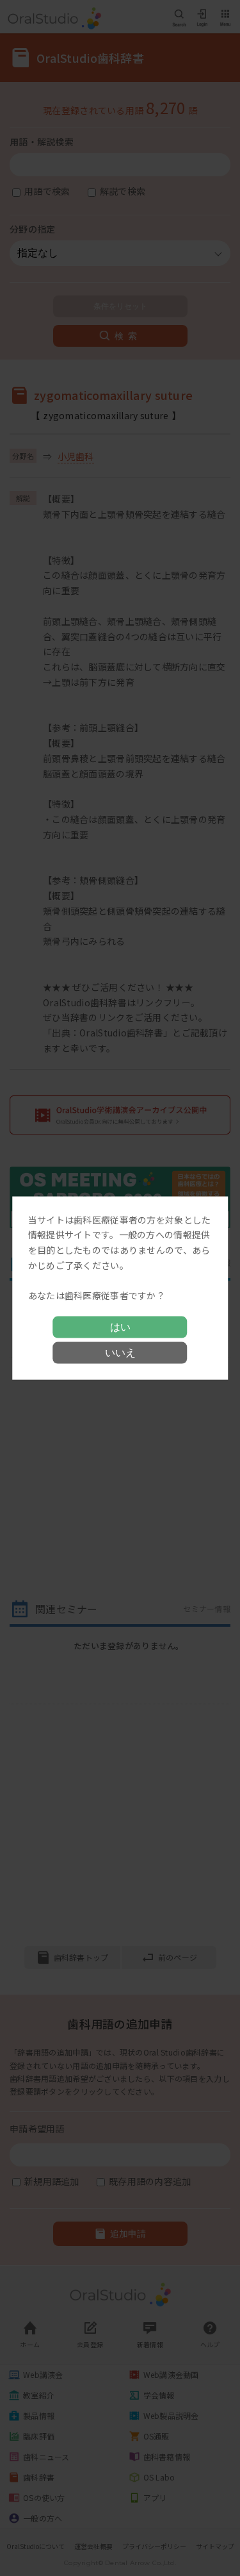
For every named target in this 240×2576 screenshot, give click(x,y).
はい (120, 1327)
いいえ (120, 1353)
